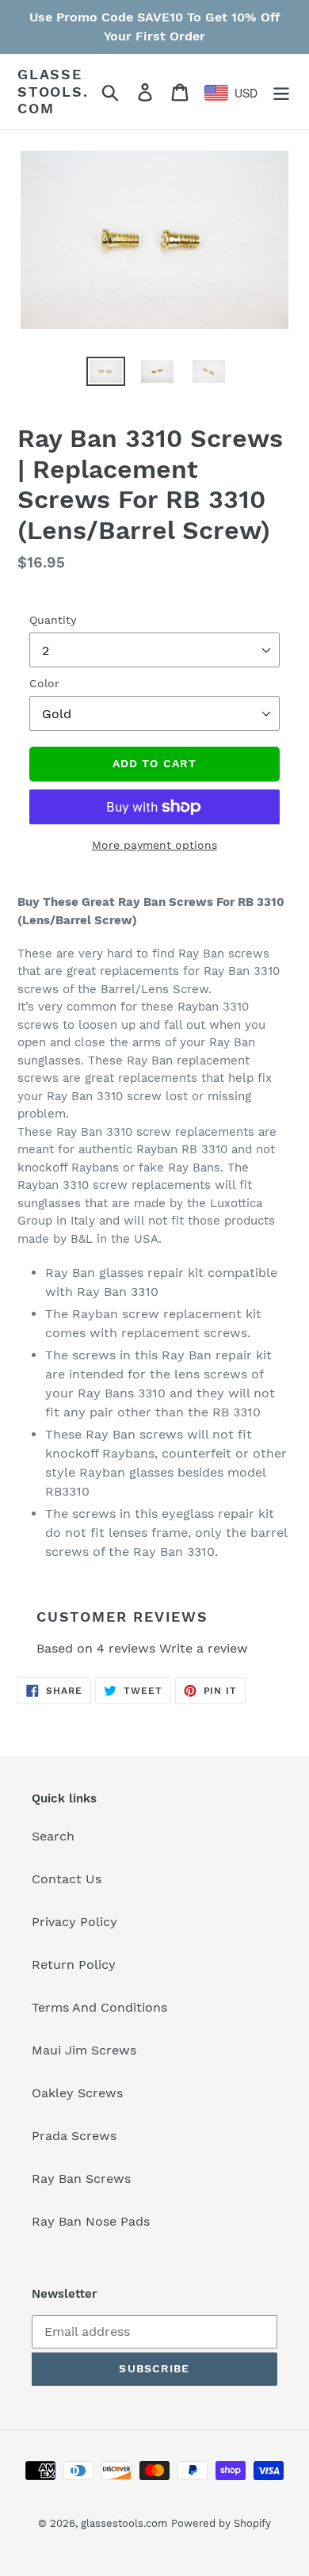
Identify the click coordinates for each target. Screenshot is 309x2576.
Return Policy (74, 1964)
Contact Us (67, 1879)
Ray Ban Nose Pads (91, 2221)
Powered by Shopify (221, 2523)
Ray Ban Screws (81, 2179)
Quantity (53, 620)
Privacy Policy (74, 1922)
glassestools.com (53, 91)
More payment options (154, 845)
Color (44, 683)
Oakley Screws (77, 2093)
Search (53, 1836)
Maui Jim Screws (84, 2050)
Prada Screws (74, 2136)
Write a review (204, 1648)
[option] (95, 378)
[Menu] (281, 92)
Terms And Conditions (99, 2007)
